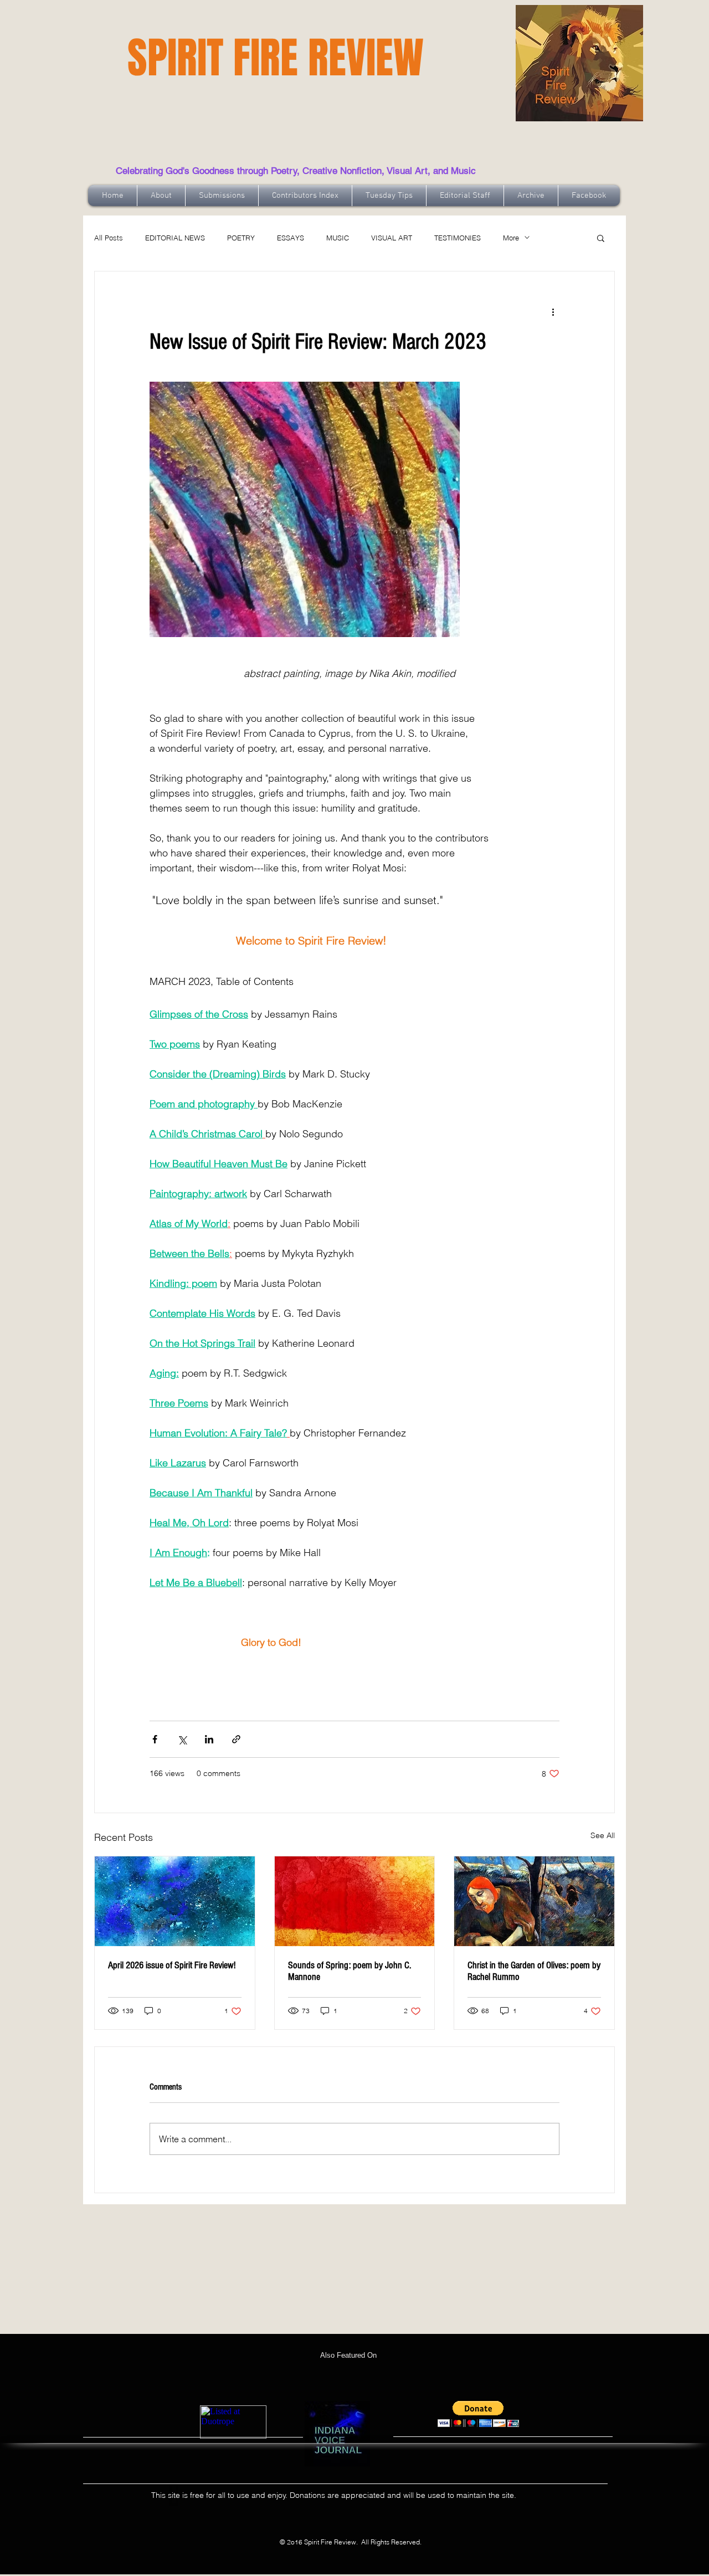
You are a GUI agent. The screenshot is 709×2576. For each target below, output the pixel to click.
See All (603, 1835)
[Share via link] (236, 1739)
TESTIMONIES (458, 238)
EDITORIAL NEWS (175, 238)
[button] (601, 238)
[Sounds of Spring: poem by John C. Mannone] (355, 1901)
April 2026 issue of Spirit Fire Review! (172, 1965)
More (511, 238)
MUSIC (338, 238)
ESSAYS (291, 238)
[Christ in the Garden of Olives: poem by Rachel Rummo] (534, 1901)
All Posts (109, 238)
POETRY (241, 238)
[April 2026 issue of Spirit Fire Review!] (175, 1901)
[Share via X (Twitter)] (182, 1739)
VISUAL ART (392, 238)
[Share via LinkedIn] (209, 1739)
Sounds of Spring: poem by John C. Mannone (350, 1971)
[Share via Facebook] (155, 1739)
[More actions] (553, 311)
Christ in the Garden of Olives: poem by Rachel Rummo (534, 1971)
